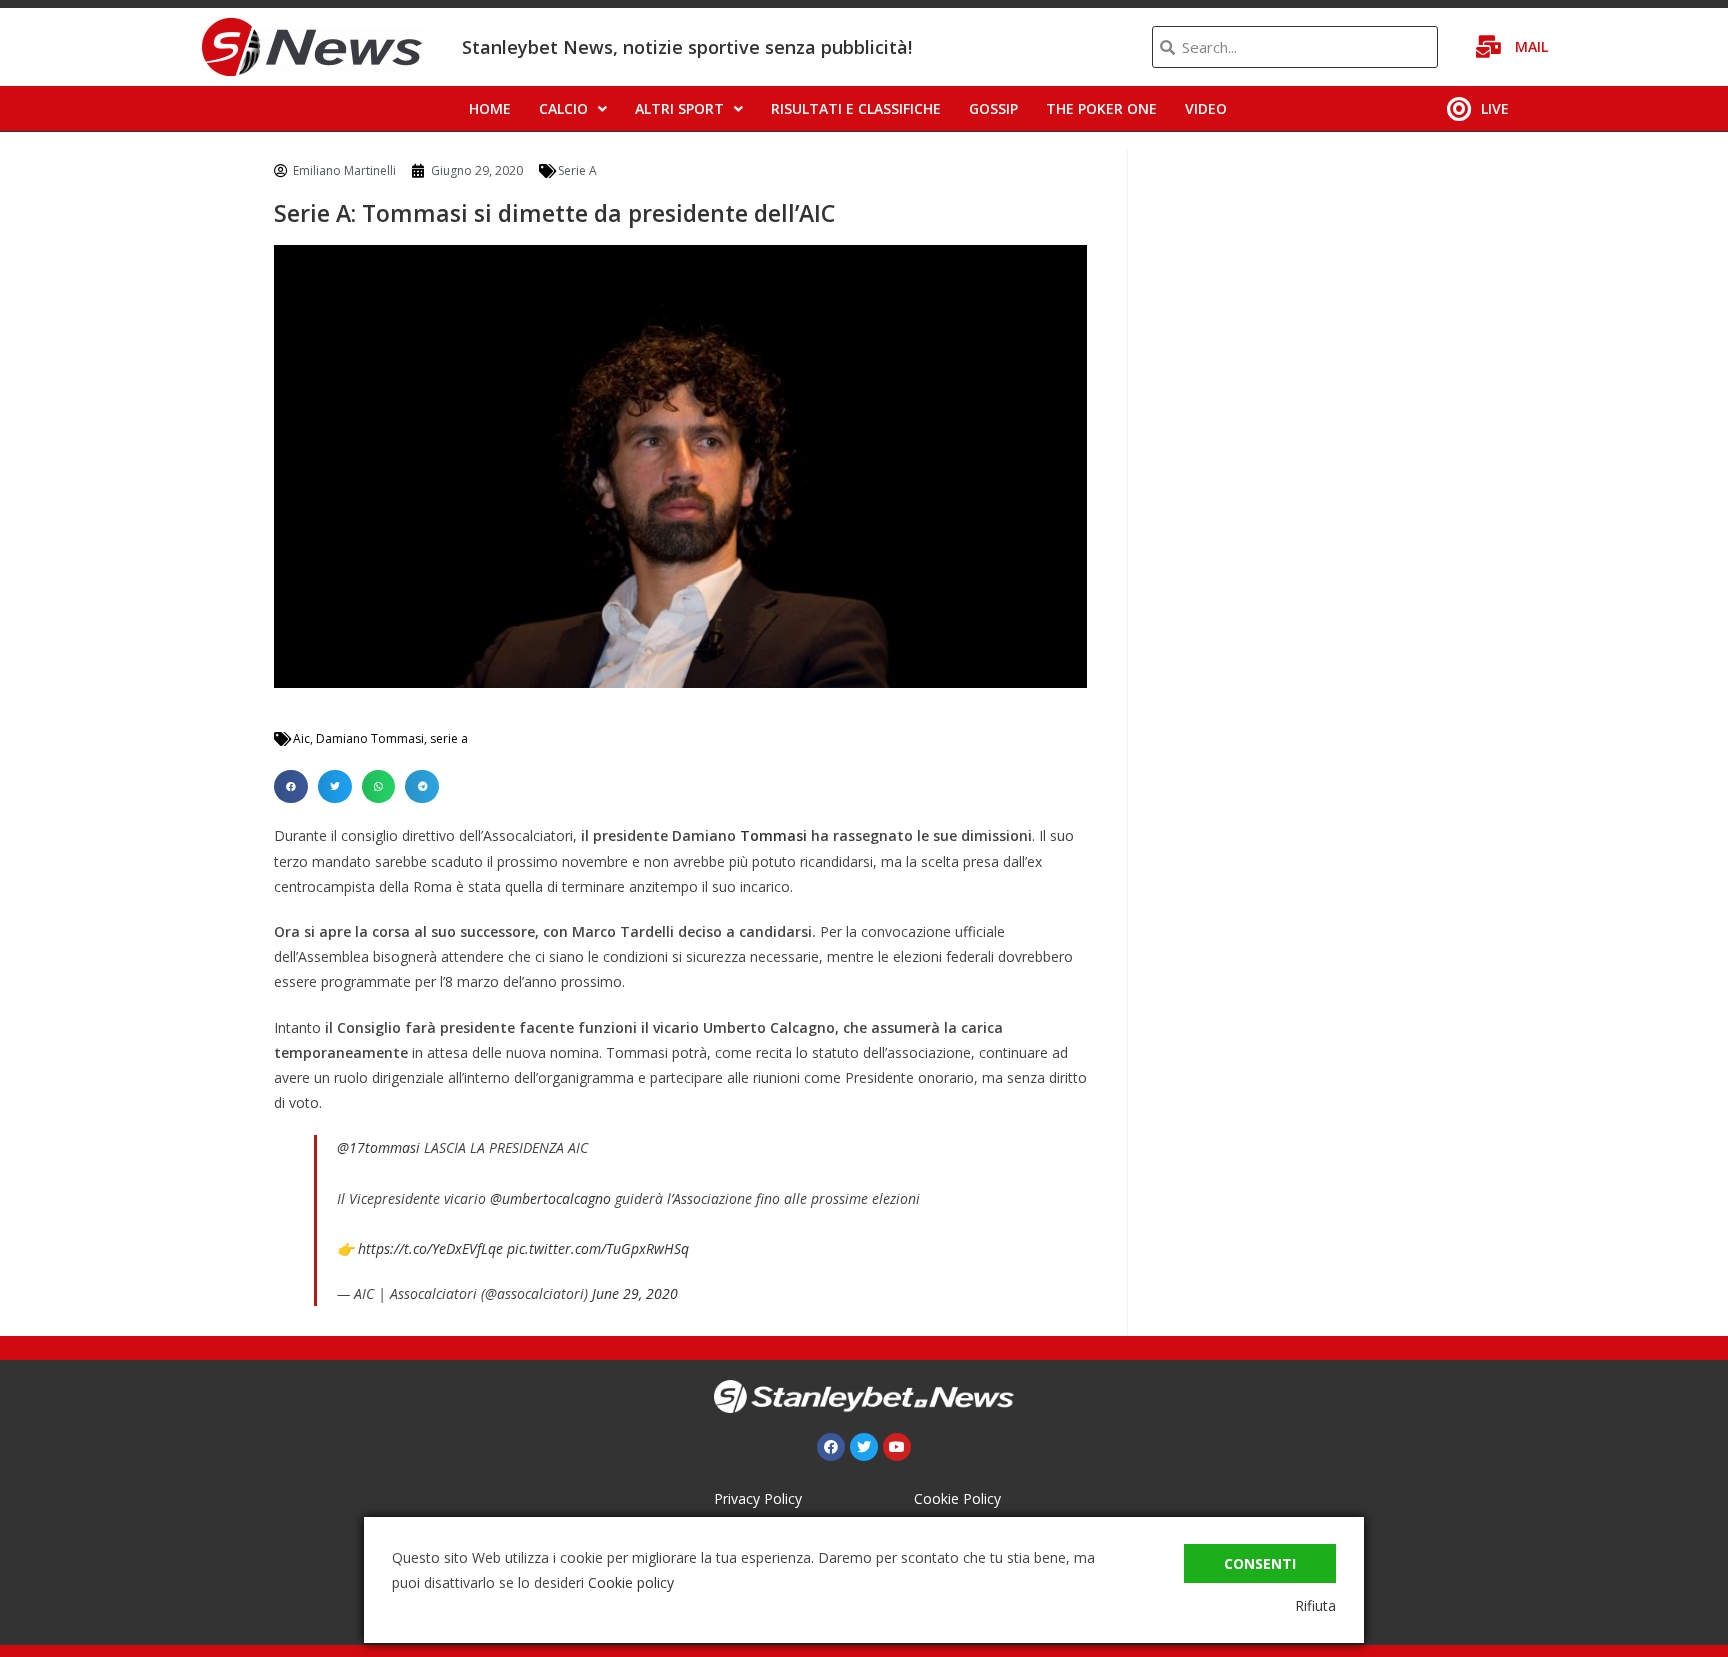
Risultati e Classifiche (856, 108)
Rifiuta (1315, 1605)
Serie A (577, 170)
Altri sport (679, 108)
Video (1206, 108)
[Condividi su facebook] (291, 787)
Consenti (1260, 1563)
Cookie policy (631, 1582)
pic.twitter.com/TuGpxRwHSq (598, 1248)
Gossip (993, 108)
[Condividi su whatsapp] (379, 787)
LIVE (1495, 108)
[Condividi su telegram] (422, 787)
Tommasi (775, 835)
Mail (1531, 46)
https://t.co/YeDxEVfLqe (430, 1248)
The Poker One (1101, 108)
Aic (301, 738)
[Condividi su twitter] (335, 787)
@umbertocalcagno (550, 1198)
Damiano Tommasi (370, 738)
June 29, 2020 (635, 1293)
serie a (449, 738)
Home (490, 108)
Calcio (563, 108)
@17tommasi (378, 1147)
